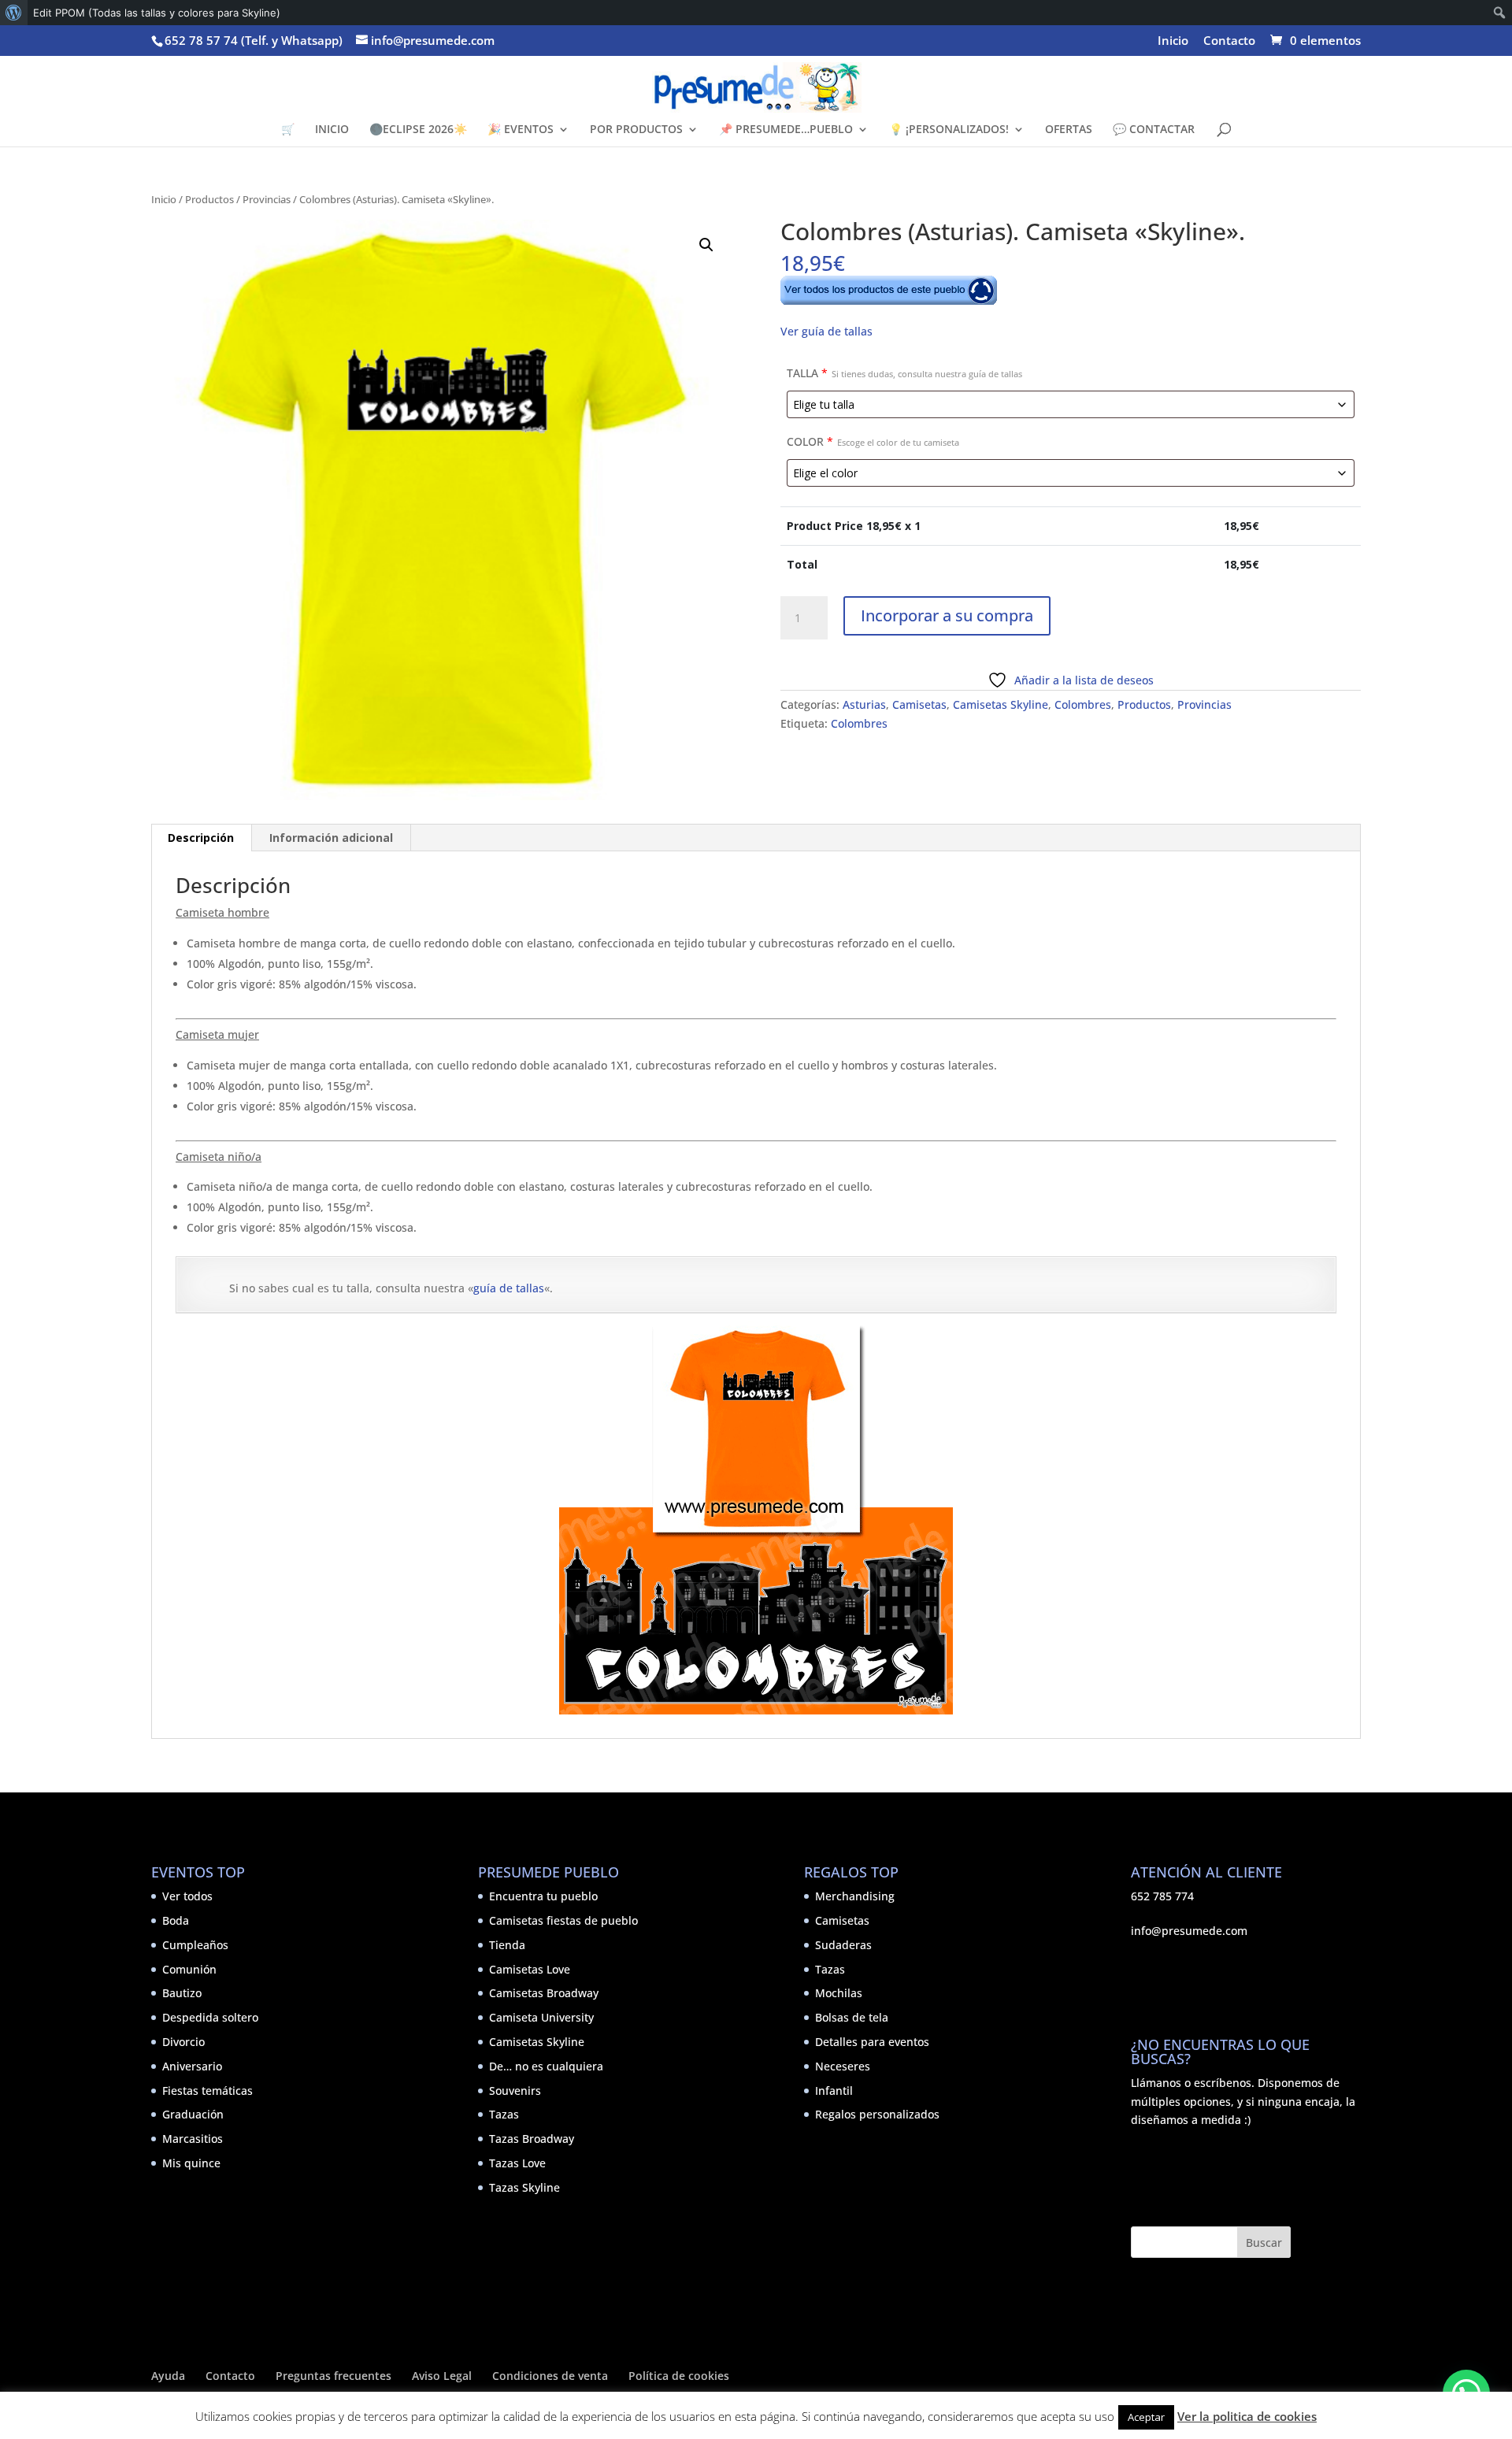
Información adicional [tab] (331, 838)
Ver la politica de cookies (1247, 2416)
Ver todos (187, 1896)
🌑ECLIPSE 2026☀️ (418, 130)
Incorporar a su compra (947, 615)
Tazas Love (517, 2163)
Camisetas (919, 704)
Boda (176, 1920)
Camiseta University (541, 2017)
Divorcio (183, 2042)
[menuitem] (14, 13)
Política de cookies (679, 2376)
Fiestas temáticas (208, 2091)
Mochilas (839, 1993)
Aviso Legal (442, 2376)
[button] (706, 245)
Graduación (193, 2114)
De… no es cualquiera (546, 2066)
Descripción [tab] (201, 838)
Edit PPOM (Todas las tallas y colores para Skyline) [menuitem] (157, 13)
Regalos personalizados (877, 2114)
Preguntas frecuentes (334, 2376)
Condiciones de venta (550, 2376)
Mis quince (191, 2163)
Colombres (1083, 704)
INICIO (332, 130)
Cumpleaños (195, 1945)
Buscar (1264, 2243)
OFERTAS (1069, 130)
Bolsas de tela (852, 2017)
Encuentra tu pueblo (543, 1896)
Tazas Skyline (524, 2187)
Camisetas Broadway (544, 1993)
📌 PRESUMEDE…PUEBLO (786, 130)
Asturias (864, 704)
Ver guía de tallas (826, 331)
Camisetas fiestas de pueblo (563, 1920)
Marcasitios (193, 2139)
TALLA (904, 373)
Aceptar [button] (1146, 2417)
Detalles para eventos (872, 2042)
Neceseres (843, 2066)
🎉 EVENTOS (521, 130)
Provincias (267, 199)
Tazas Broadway (532, 2139)
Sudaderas (843, 1945)
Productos (209, 199)
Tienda (507, 1945)
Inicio (1173, 41)
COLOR (873, 441)
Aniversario (192, 2066)
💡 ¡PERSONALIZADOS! (949, 130)
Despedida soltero (210, 2017)
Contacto (1229, 41)
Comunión (189, 1969)
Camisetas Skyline (1001, 704)
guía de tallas (509, 1288)
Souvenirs (515, 2091)
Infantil (834, 2091)
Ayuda (168, 2376)
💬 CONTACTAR (1154, 130)
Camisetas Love (530, 1969)
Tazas (504, 2114)
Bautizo (182, 1993)
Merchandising (855, 1896)
